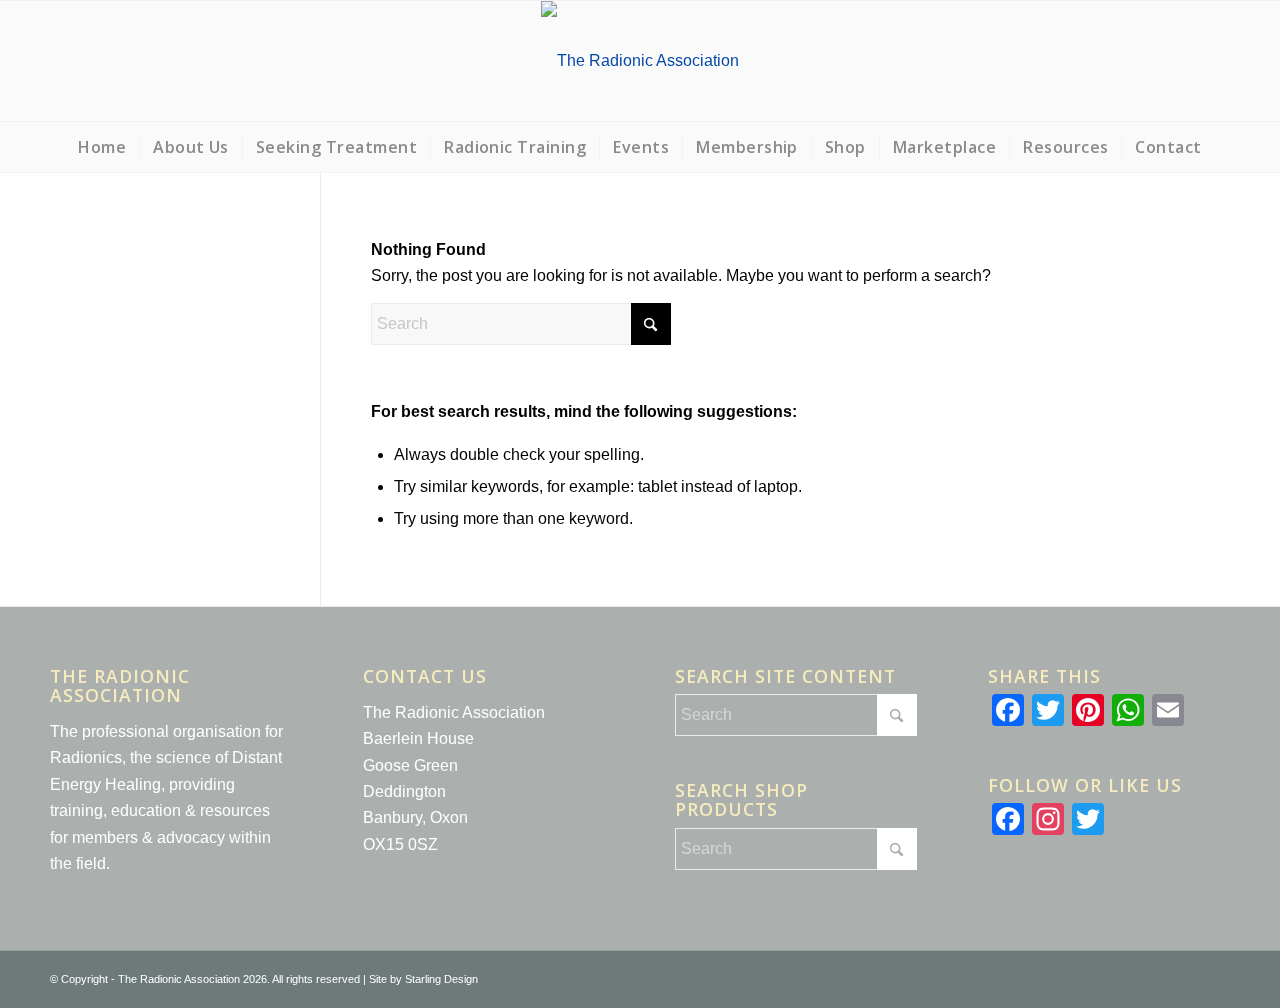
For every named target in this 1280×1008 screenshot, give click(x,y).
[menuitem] (102, 147)
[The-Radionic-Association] (640, 61)
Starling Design (441, 979)
